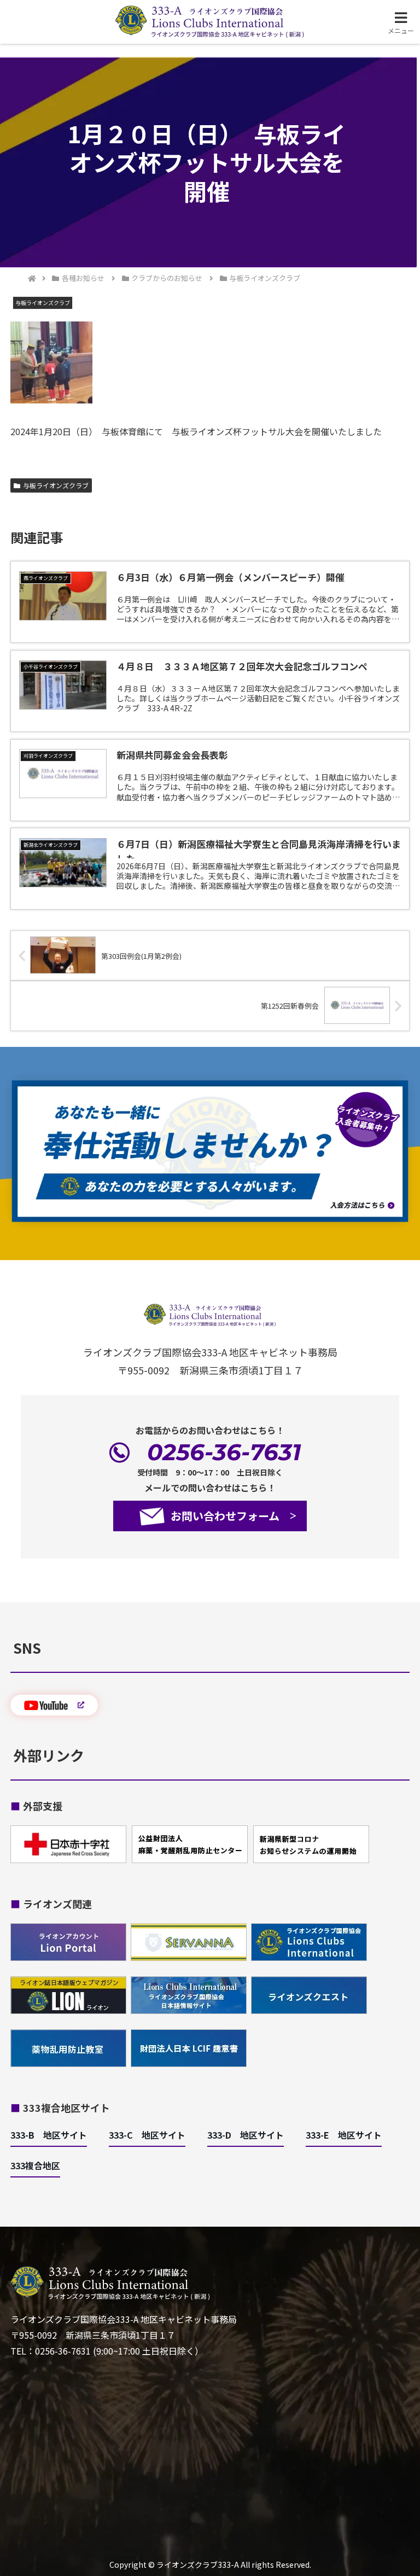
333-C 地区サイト (147, 2135)
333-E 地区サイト (344, 2135)
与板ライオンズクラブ (56, 485)
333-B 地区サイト (49, 2135)
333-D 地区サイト (246, 2135)
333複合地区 (35, 2165)
